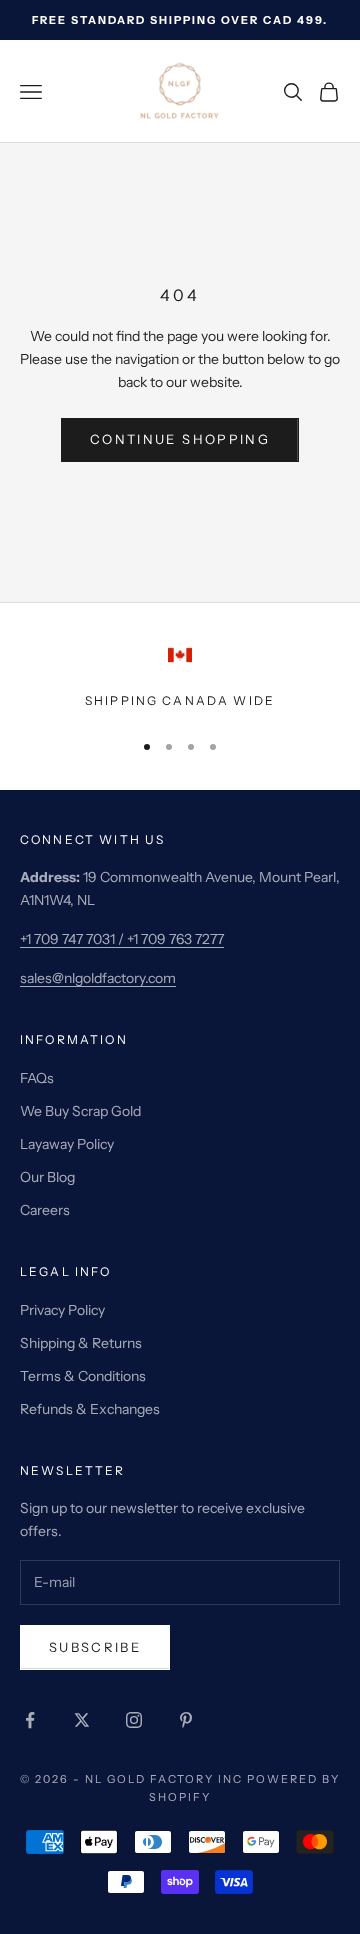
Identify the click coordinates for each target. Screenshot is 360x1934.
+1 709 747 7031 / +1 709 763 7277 (122, 939)
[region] (180, 677)
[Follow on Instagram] (134, 1720)
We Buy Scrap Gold (80, 1111)
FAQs (37, 1078)
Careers (45, 1210)
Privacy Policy (62, 1310)
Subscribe (95, 1647)
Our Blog (47, 1177)
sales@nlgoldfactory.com (98, 978)
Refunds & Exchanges (90, 1409)
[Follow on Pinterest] (186, 1720)
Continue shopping (180, 439)
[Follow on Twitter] (82, 1720)
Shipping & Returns (81, 1343)
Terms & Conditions (83, 1376)
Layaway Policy (67, 1144)
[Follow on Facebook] (30, 1720)
